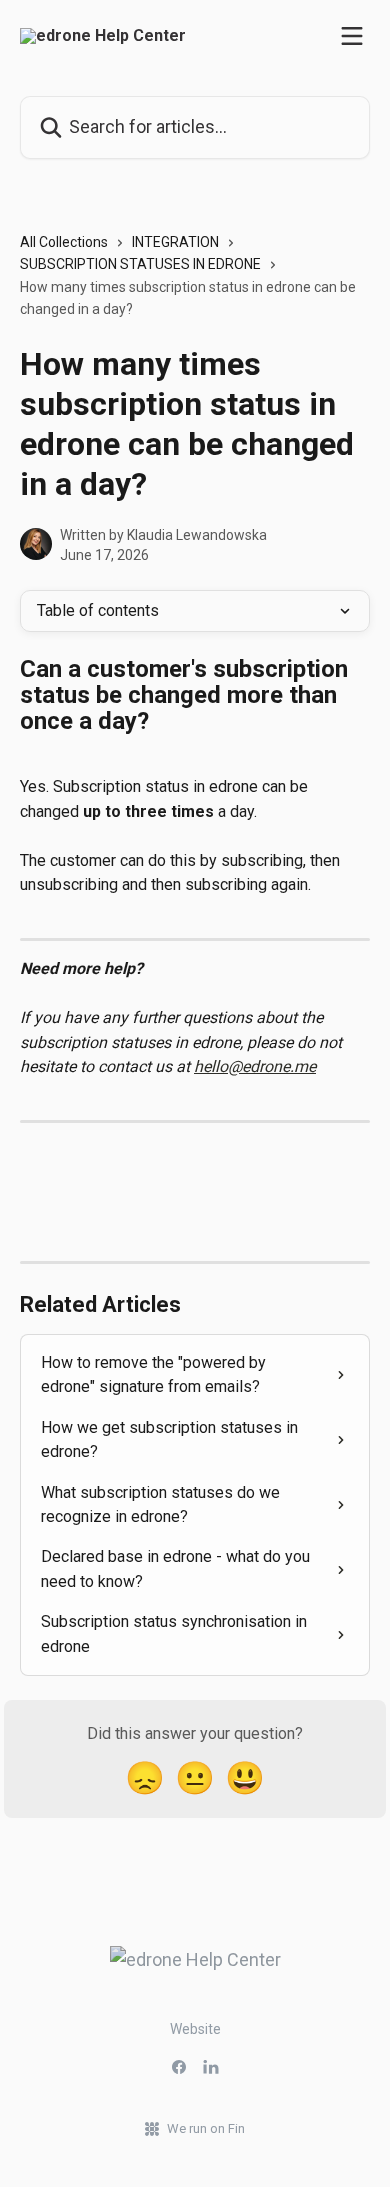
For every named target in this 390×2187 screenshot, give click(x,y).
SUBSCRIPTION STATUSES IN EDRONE (140, 264)
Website (195, 2029)
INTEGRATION (175, 242)
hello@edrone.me (255, 1066)
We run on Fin (206, 2128)
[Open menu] (352, 36)
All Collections (64, 242)
